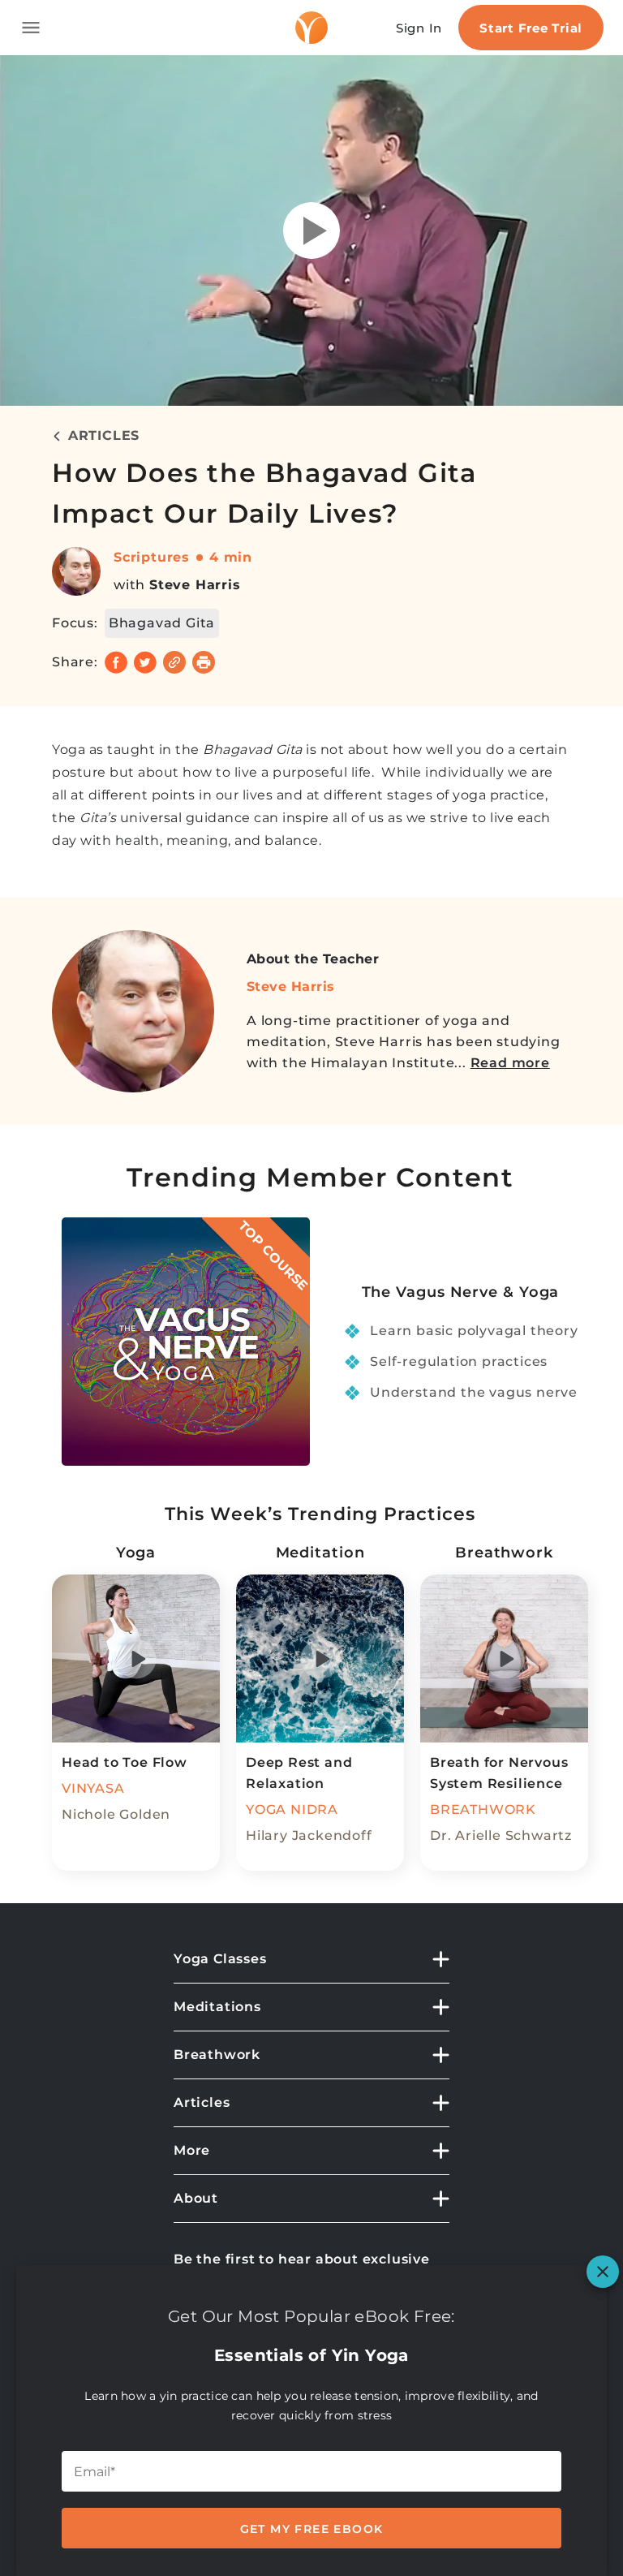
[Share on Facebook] (116, 662)
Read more (510, 1063)
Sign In (419, 28)
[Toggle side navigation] (31, 28)
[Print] (204, 662)
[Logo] (311, 28)
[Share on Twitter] (145, 662)
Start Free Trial (531, 28)
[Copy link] (174, 662)
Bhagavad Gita (162, 623)
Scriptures (152, 557)
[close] (603, 2272)
